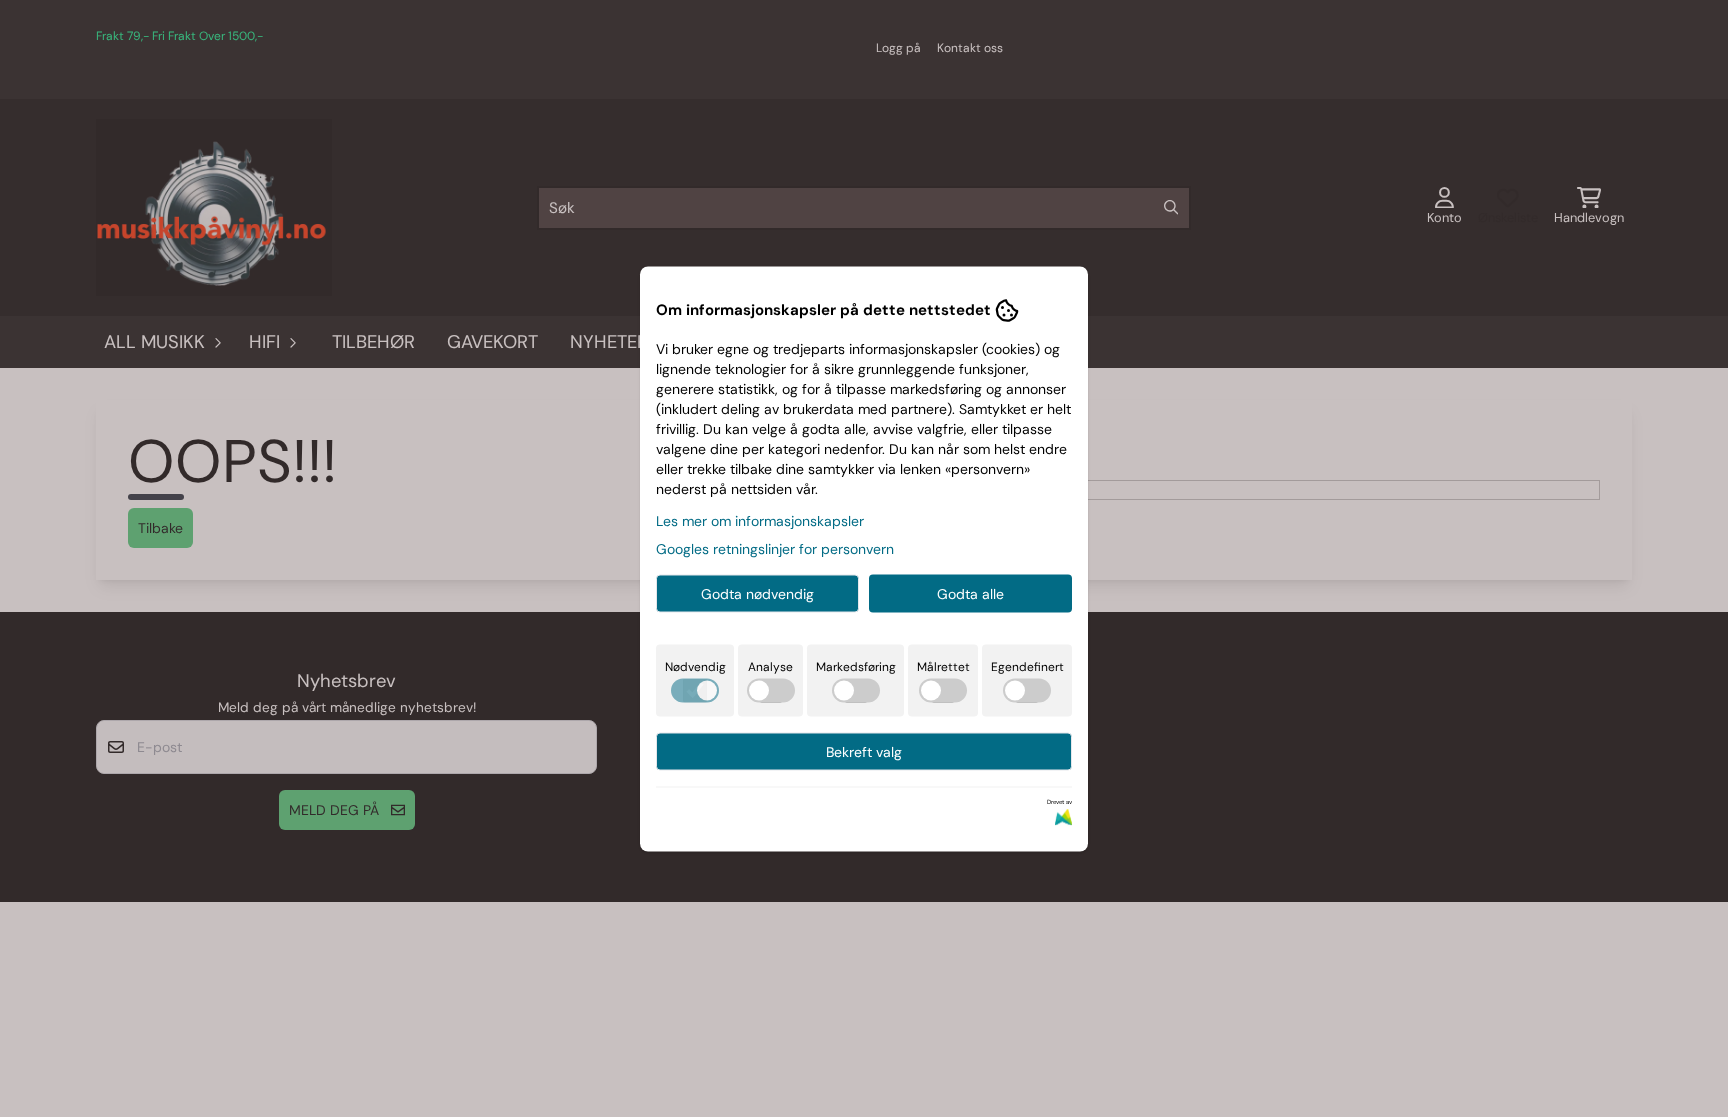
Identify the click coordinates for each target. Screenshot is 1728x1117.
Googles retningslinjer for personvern (775, 548)
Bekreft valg (864, 751)
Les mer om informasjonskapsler (760, 520)
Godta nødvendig (757, 593)
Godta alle (970, 593)
